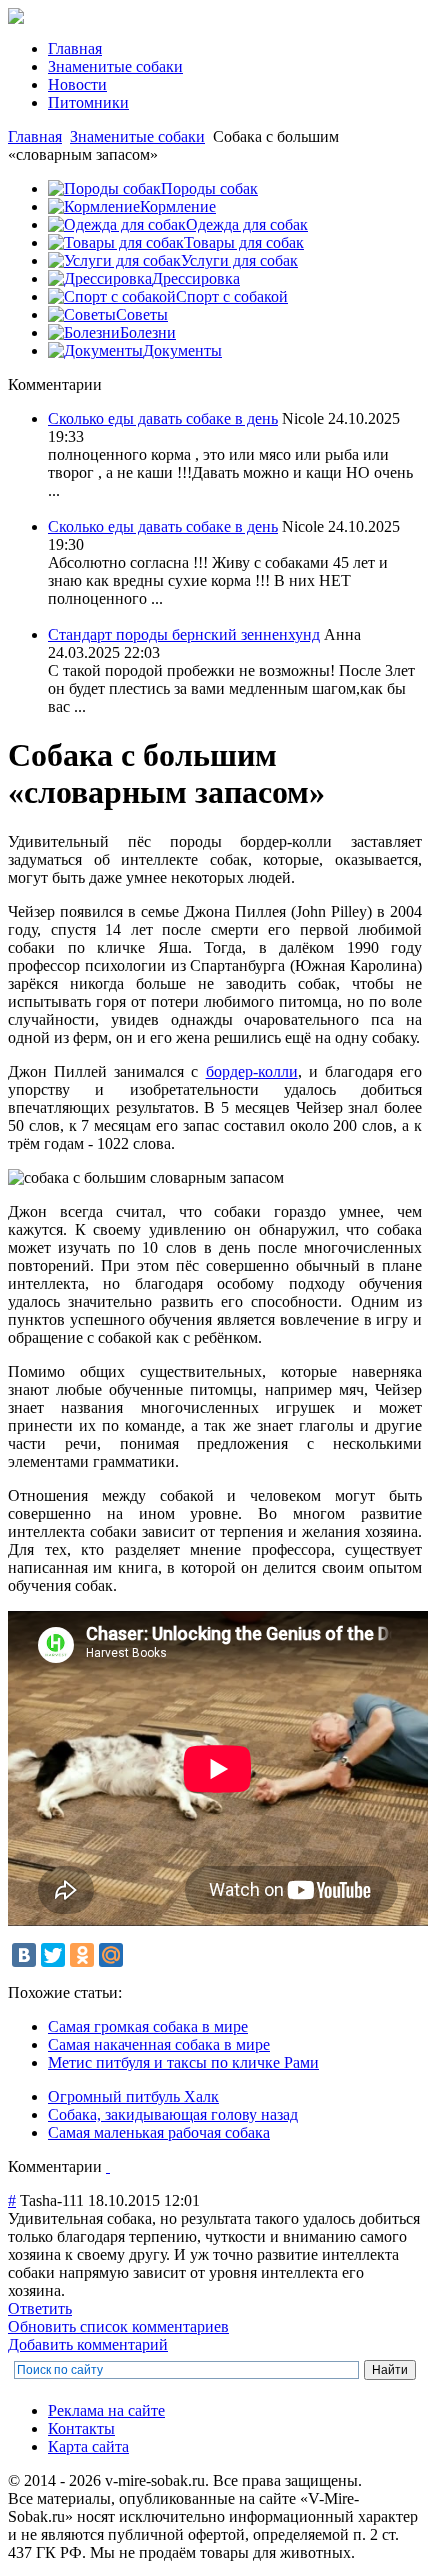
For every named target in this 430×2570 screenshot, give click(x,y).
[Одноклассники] (82, 1955)
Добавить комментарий (88, 2344)
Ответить (40, 2308)
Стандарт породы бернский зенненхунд (184, 634)
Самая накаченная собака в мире (159, 2044)
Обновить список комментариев (118, 2326)
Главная (35, 136)
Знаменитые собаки (137, 136)
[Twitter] (53, 1955)
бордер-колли (252, 1071)
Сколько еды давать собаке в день (163, 418)
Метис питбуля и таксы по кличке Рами (183, 2062)
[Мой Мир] (111, 1955)
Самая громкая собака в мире (148, 2026)
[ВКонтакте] (24, 1955)
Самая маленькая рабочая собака (159, 2132)
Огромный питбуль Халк (133, 2096)
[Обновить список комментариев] (108, 2166)
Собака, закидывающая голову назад (173, 2114)
